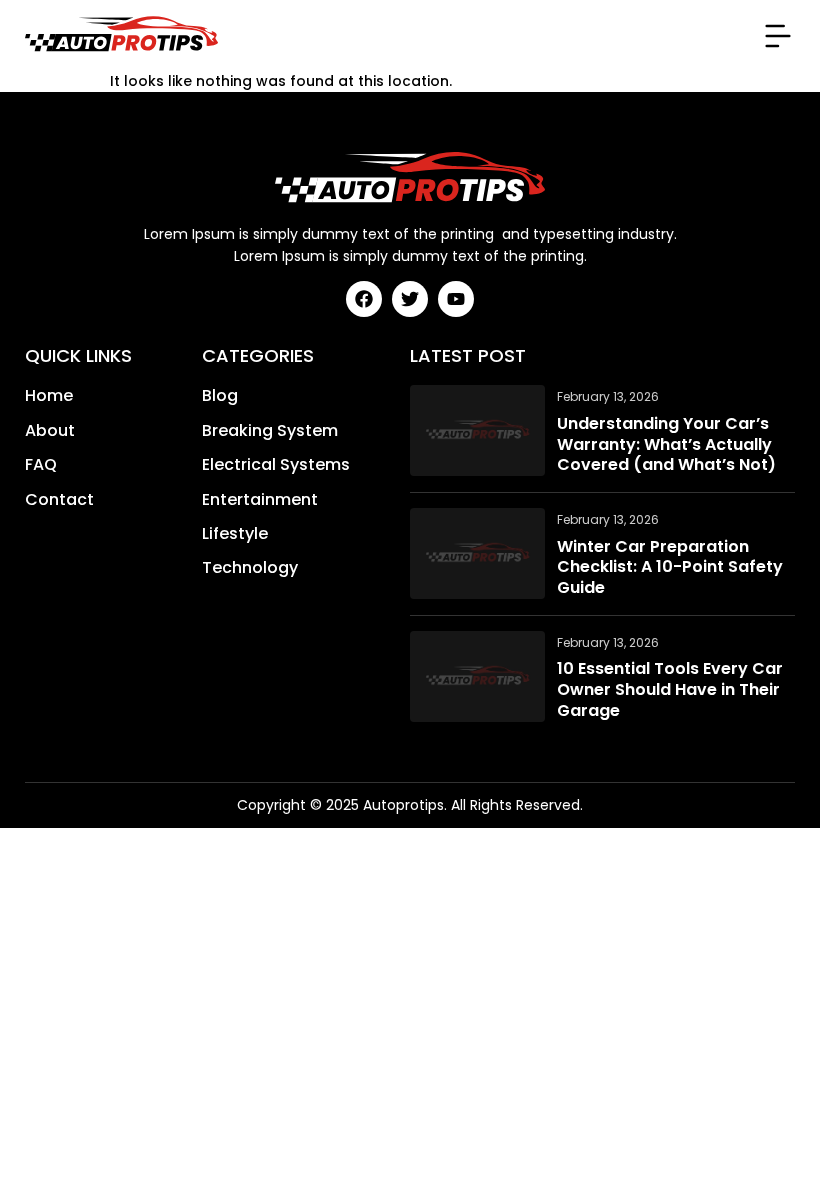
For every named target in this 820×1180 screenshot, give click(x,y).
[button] (778, 36)
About (50, 431)
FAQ (41, 465)
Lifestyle (235, 534)
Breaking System (270, 431)
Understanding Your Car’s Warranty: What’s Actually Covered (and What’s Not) (666, 445)
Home (49, 396)
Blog (220, 396)
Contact (59, 500)
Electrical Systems (276, 465)
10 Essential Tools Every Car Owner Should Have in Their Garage (670, 690)
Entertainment (260, 500)
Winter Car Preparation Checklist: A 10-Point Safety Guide (670, 568)
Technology (250, 568)
